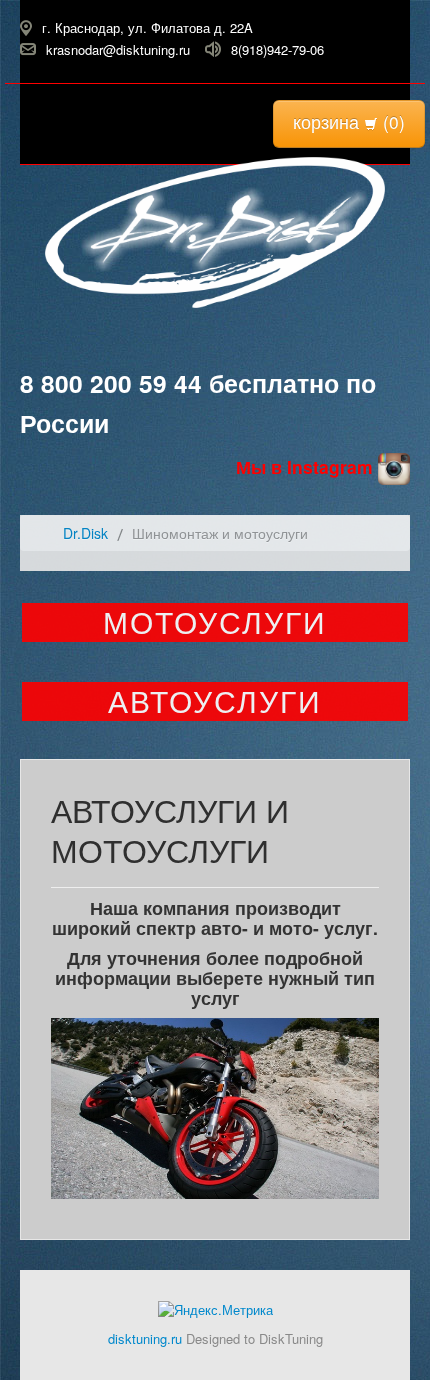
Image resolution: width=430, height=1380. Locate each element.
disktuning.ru (145, 1338)
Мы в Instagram (307, 466)
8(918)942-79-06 (277, 48)
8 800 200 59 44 (111, 383)
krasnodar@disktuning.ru (118, 48)
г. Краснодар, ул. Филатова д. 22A (147, 27)
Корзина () (349, 121)
